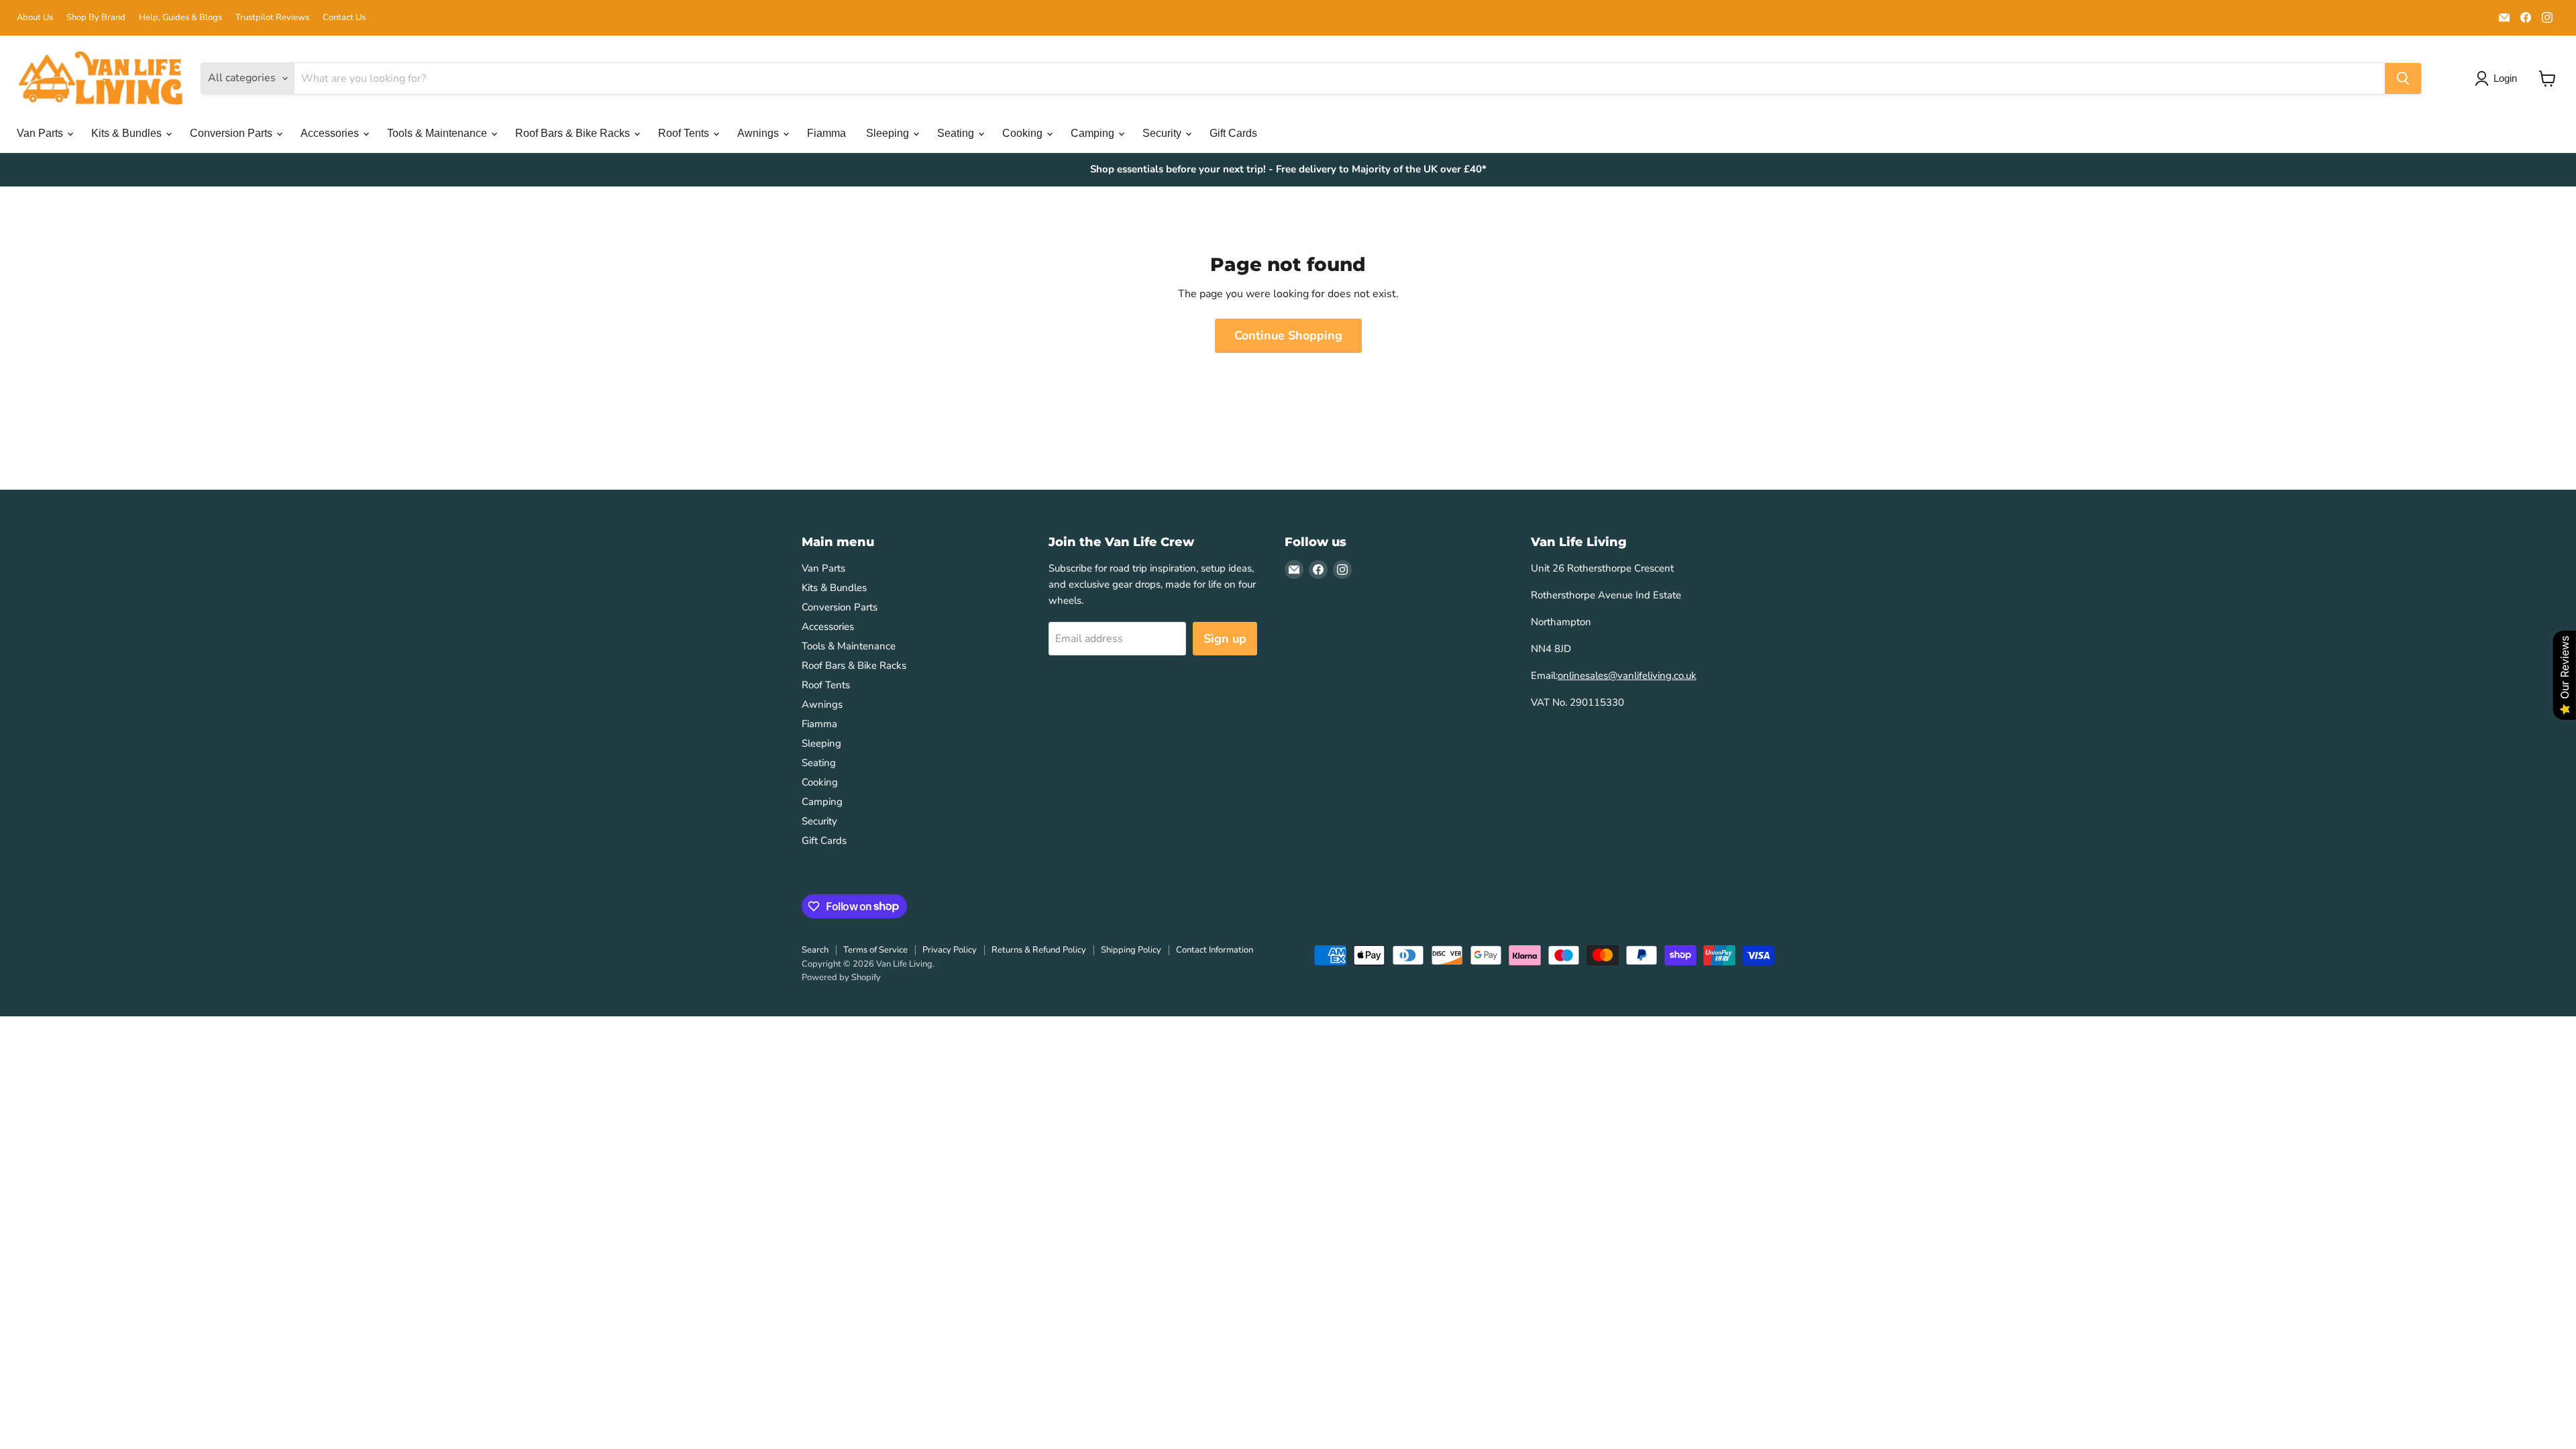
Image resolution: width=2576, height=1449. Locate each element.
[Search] (2403, 78)
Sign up (1225, 639)
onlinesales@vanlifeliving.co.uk (1627, 676)
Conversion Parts (232, 133)
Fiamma (826, 133)
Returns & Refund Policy (1039, 950)
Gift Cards (1233, 133)
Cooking (1024, 133)
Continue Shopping (1288, 335)
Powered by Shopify (841, 977)
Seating (957, 133)
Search (815, 950)
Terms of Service (875, 950)
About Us (35, 18)
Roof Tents (685, 133)
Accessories (331, 133)
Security (1163, 133)
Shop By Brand (96, 18)
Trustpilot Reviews (272, 18)
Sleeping (889, 133)
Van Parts (41, 133)
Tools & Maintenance (438, 133)
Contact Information (1215, 950)
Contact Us (344, 18)
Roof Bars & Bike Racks (574, 133)
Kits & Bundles (128, 133)
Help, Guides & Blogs (180, 18)
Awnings (759, 133)
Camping (1094, 133)
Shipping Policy (1131, 950)
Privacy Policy (950, 950)
